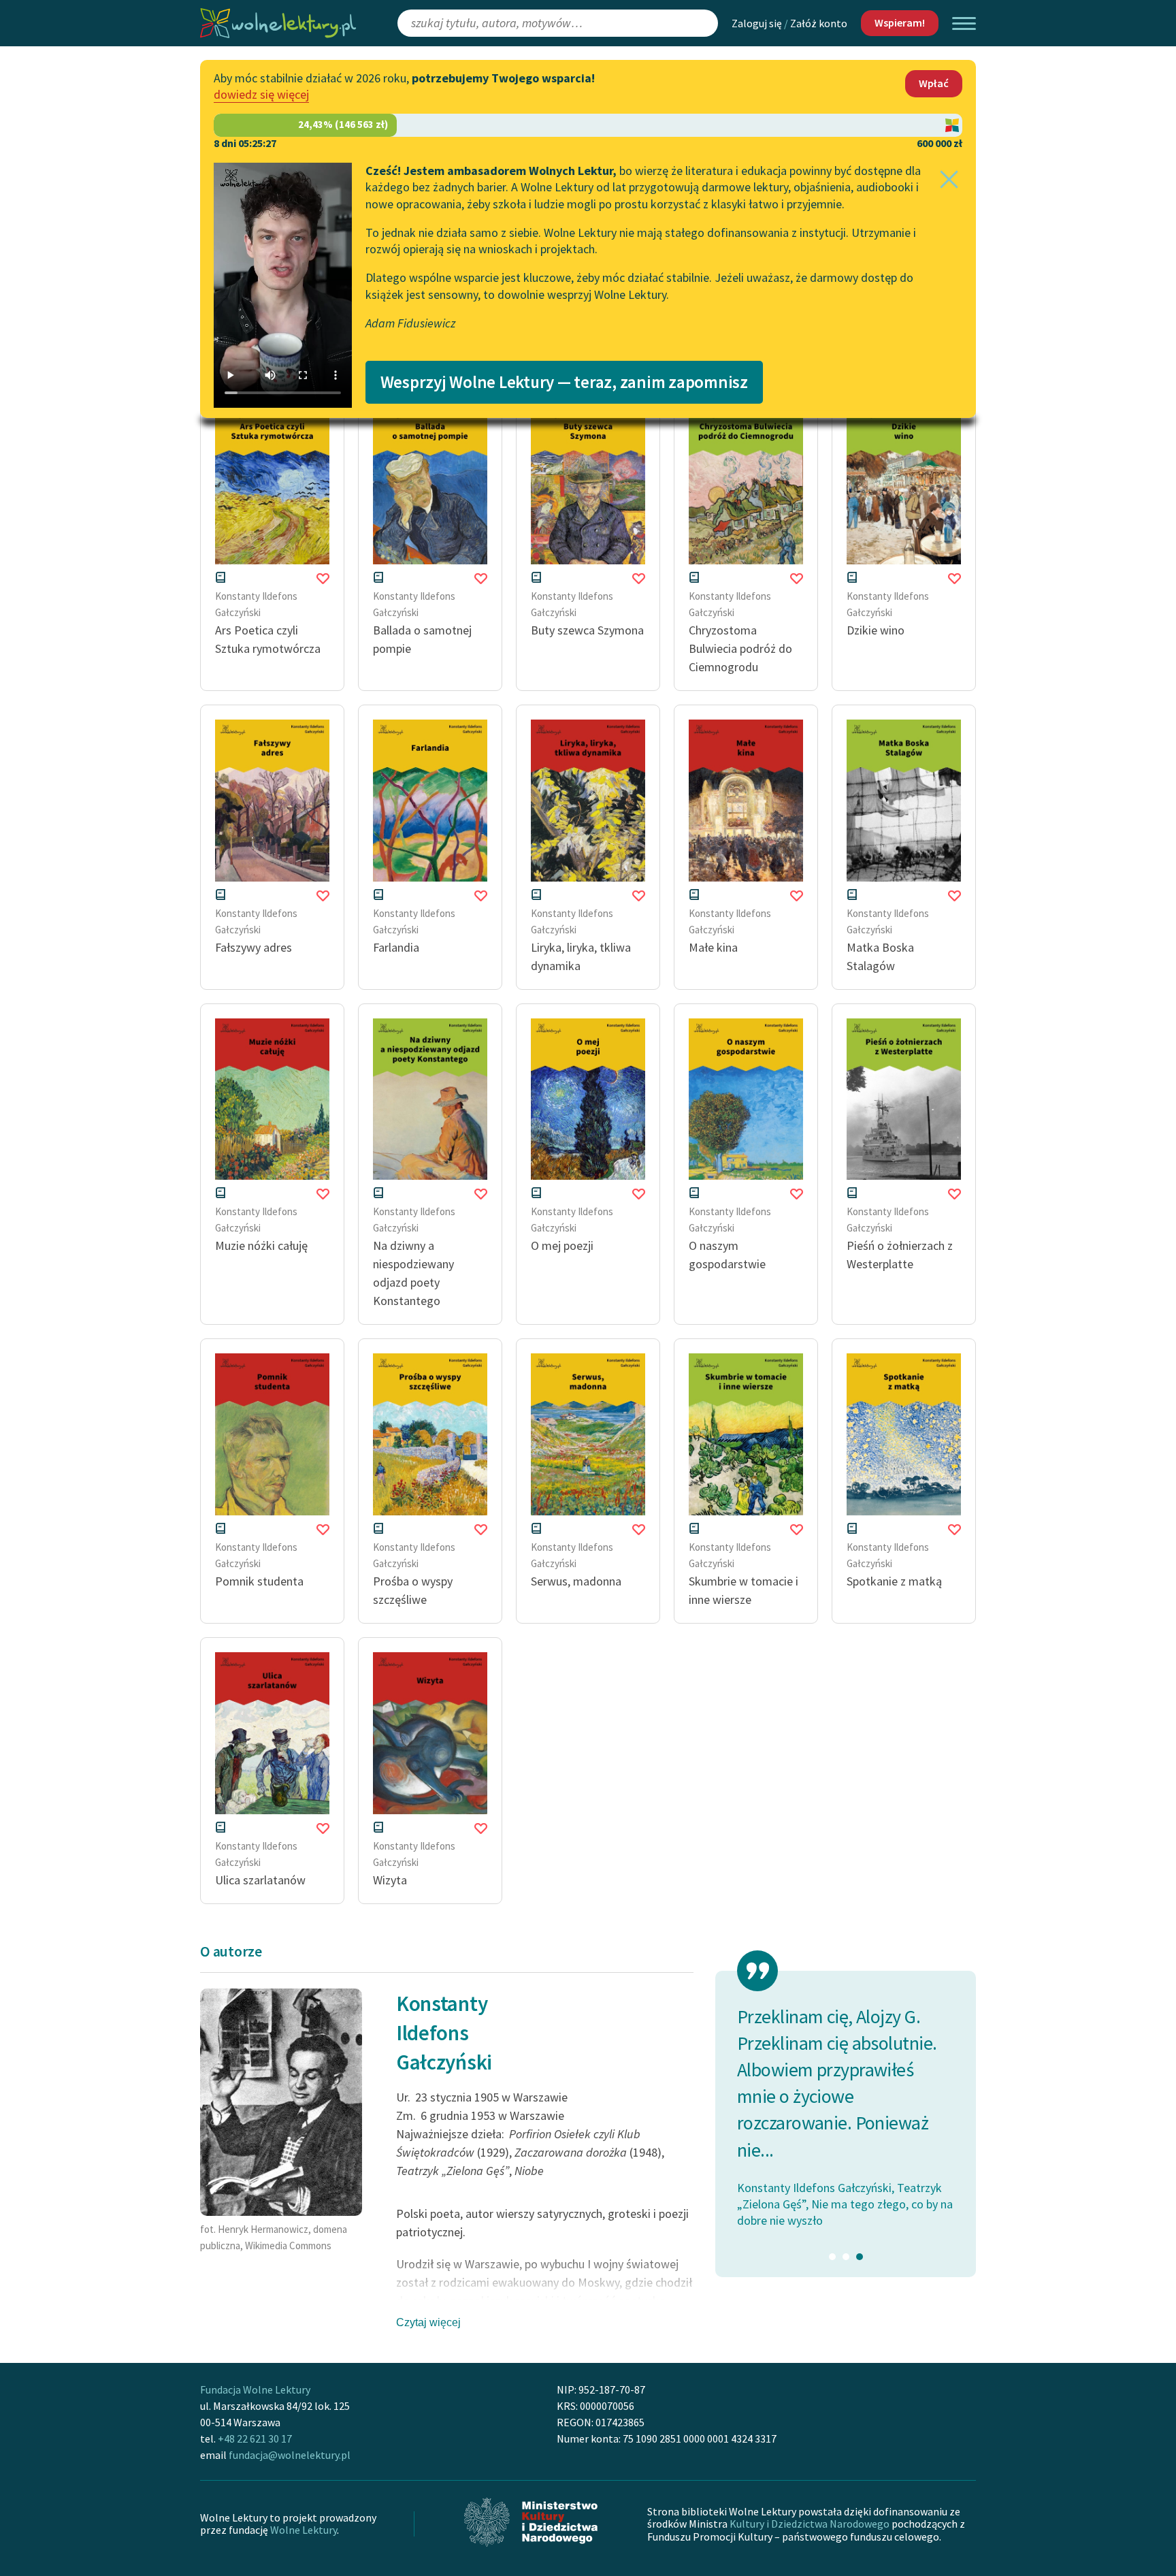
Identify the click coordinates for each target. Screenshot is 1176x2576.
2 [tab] (846, 2257)
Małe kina (713, 947)
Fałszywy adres (254, 947)
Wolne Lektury (304, 2530)
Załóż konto (819, 23)
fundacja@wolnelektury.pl (290, 2455)
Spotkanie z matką (894, 1581)
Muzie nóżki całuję (261, 1245)
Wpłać (934, 83)
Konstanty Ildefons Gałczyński (444, 2033)
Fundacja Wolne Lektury (255, 2389)
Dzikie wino (876, 630)
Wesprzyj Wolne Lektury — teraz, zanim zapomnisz (564, 382)
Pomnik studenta (259, 1581)
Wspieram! (900, 22)
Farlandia (396, 947)
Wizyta (390, 1880)
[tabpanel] (846, 2090)
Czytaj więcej (428, 2322)
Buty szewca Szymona (587, 630)
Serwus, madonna (576, 1581)
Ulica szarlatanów (260, 1880)
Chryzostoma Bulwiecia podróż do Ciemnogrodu (740, 648)
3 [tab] (860, 2257)
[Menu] (964, 23)
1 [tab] (832, 2257)
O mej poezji (562, 1245)
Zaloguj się (757, 23)
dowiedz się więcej (261, 94)
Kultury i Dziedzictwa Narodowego (810, 2524)
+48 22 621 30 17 (255, 2438)
